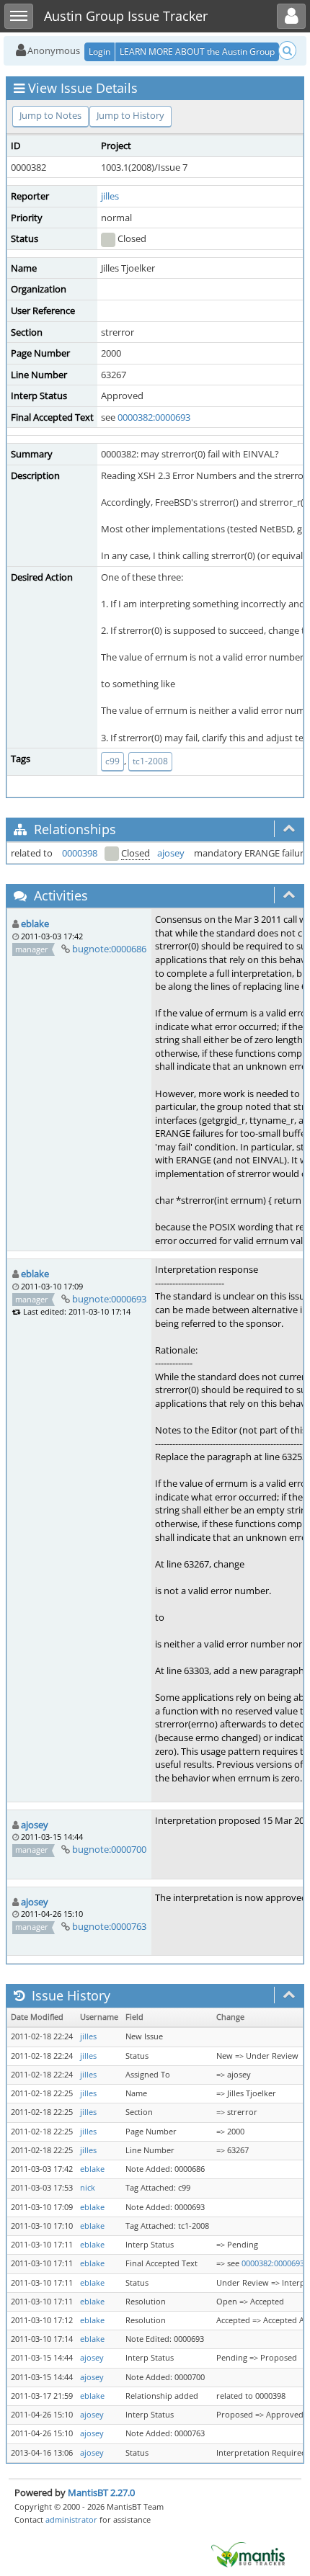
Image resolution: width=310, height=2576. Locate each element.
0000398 (80, 853)
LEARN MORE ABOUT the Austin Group (197, 52)
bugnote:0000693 (109, 1299)
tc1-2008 (150, 761)
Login (99, 52)
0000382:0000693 (154, 417)
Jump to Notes (50, 115)
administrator (71, 2519)
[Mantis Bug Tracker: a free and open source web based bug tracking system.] (248, 2554)
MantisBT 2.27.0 (101, 2492)
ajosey (171, 853)
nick (88, 2188)
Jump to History (130, 115)
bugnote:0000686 (109, 949)
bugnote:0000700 (109, 1849)
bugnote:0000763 (109, 1926)
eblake (35, 923)
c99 (112, 761)
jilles (110, 196)
